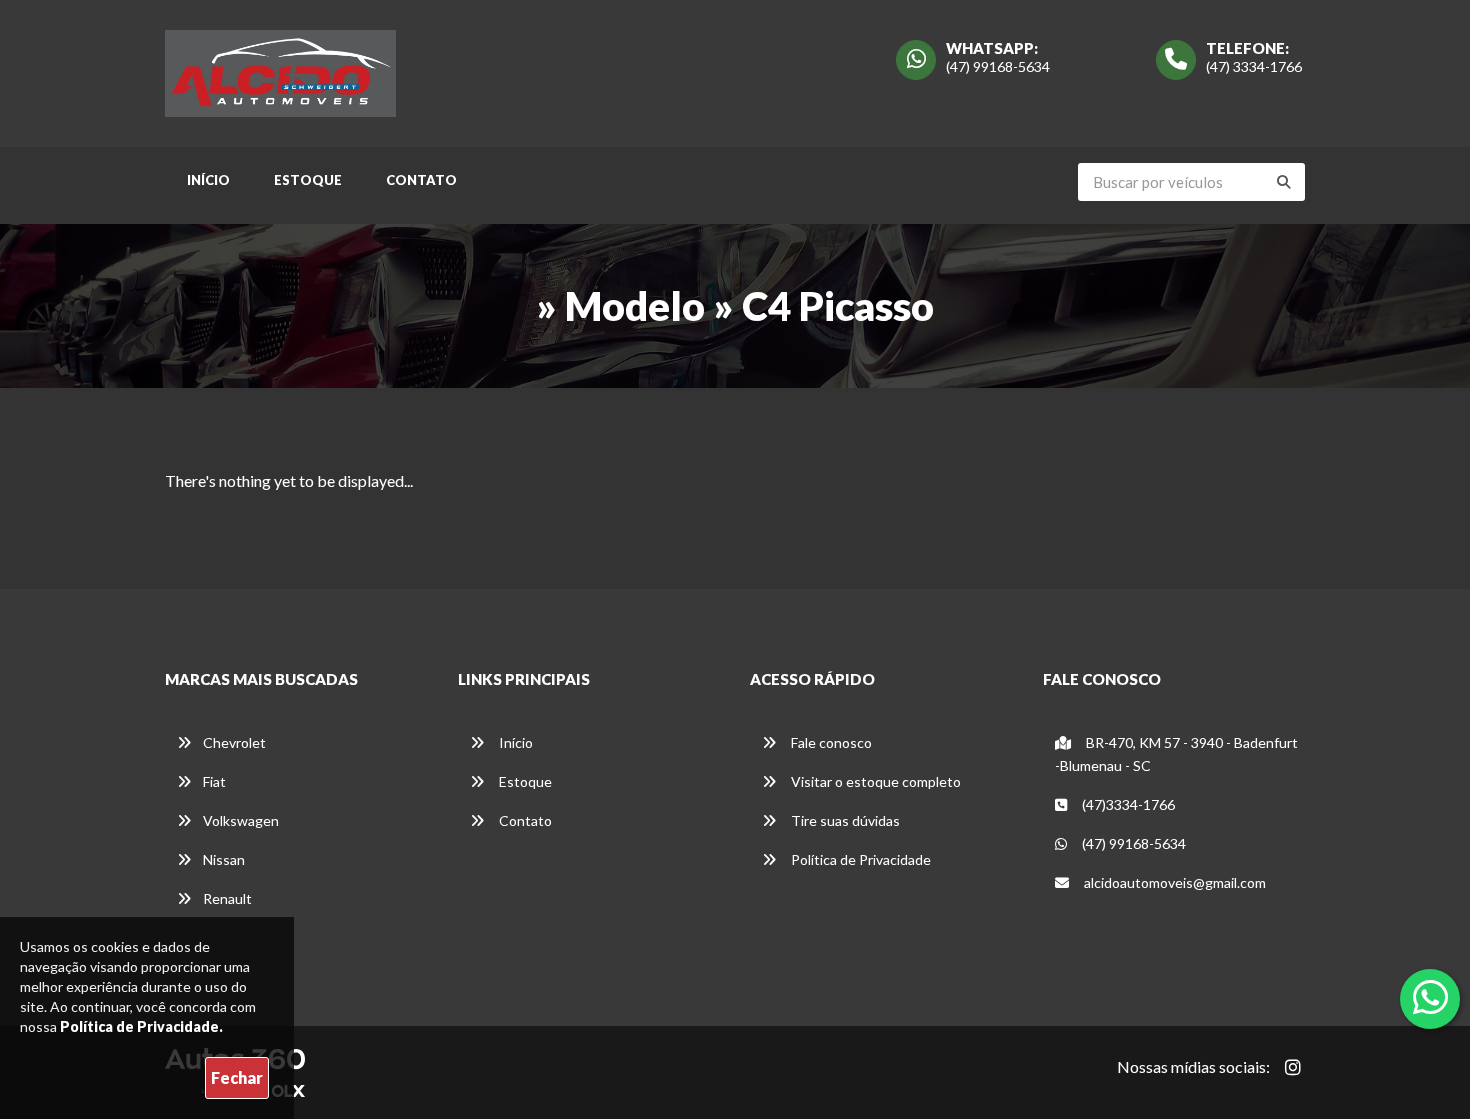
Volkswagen (241, 820)
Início (208, 180)
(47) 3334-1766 (1254, 66)
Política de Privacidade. (141, 1026)
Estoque (308, 180)
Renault (227, 898)
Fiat (214, 781)
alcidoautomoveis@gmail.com (1175, 882)
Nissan (224, 859)
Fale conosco (830, 742)
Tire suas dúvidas (844, 820)
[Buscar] (1284, 182)
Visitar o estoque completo (874, 781)
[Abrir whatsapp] (1430, 997)
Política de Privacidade (859, 859)
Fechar (237, 1077)
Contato (421, 180)
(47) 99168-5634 (998, 66)
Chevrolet (234, 742)
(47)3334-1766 (1127, 804)
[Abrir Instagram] (1293, 1067)
